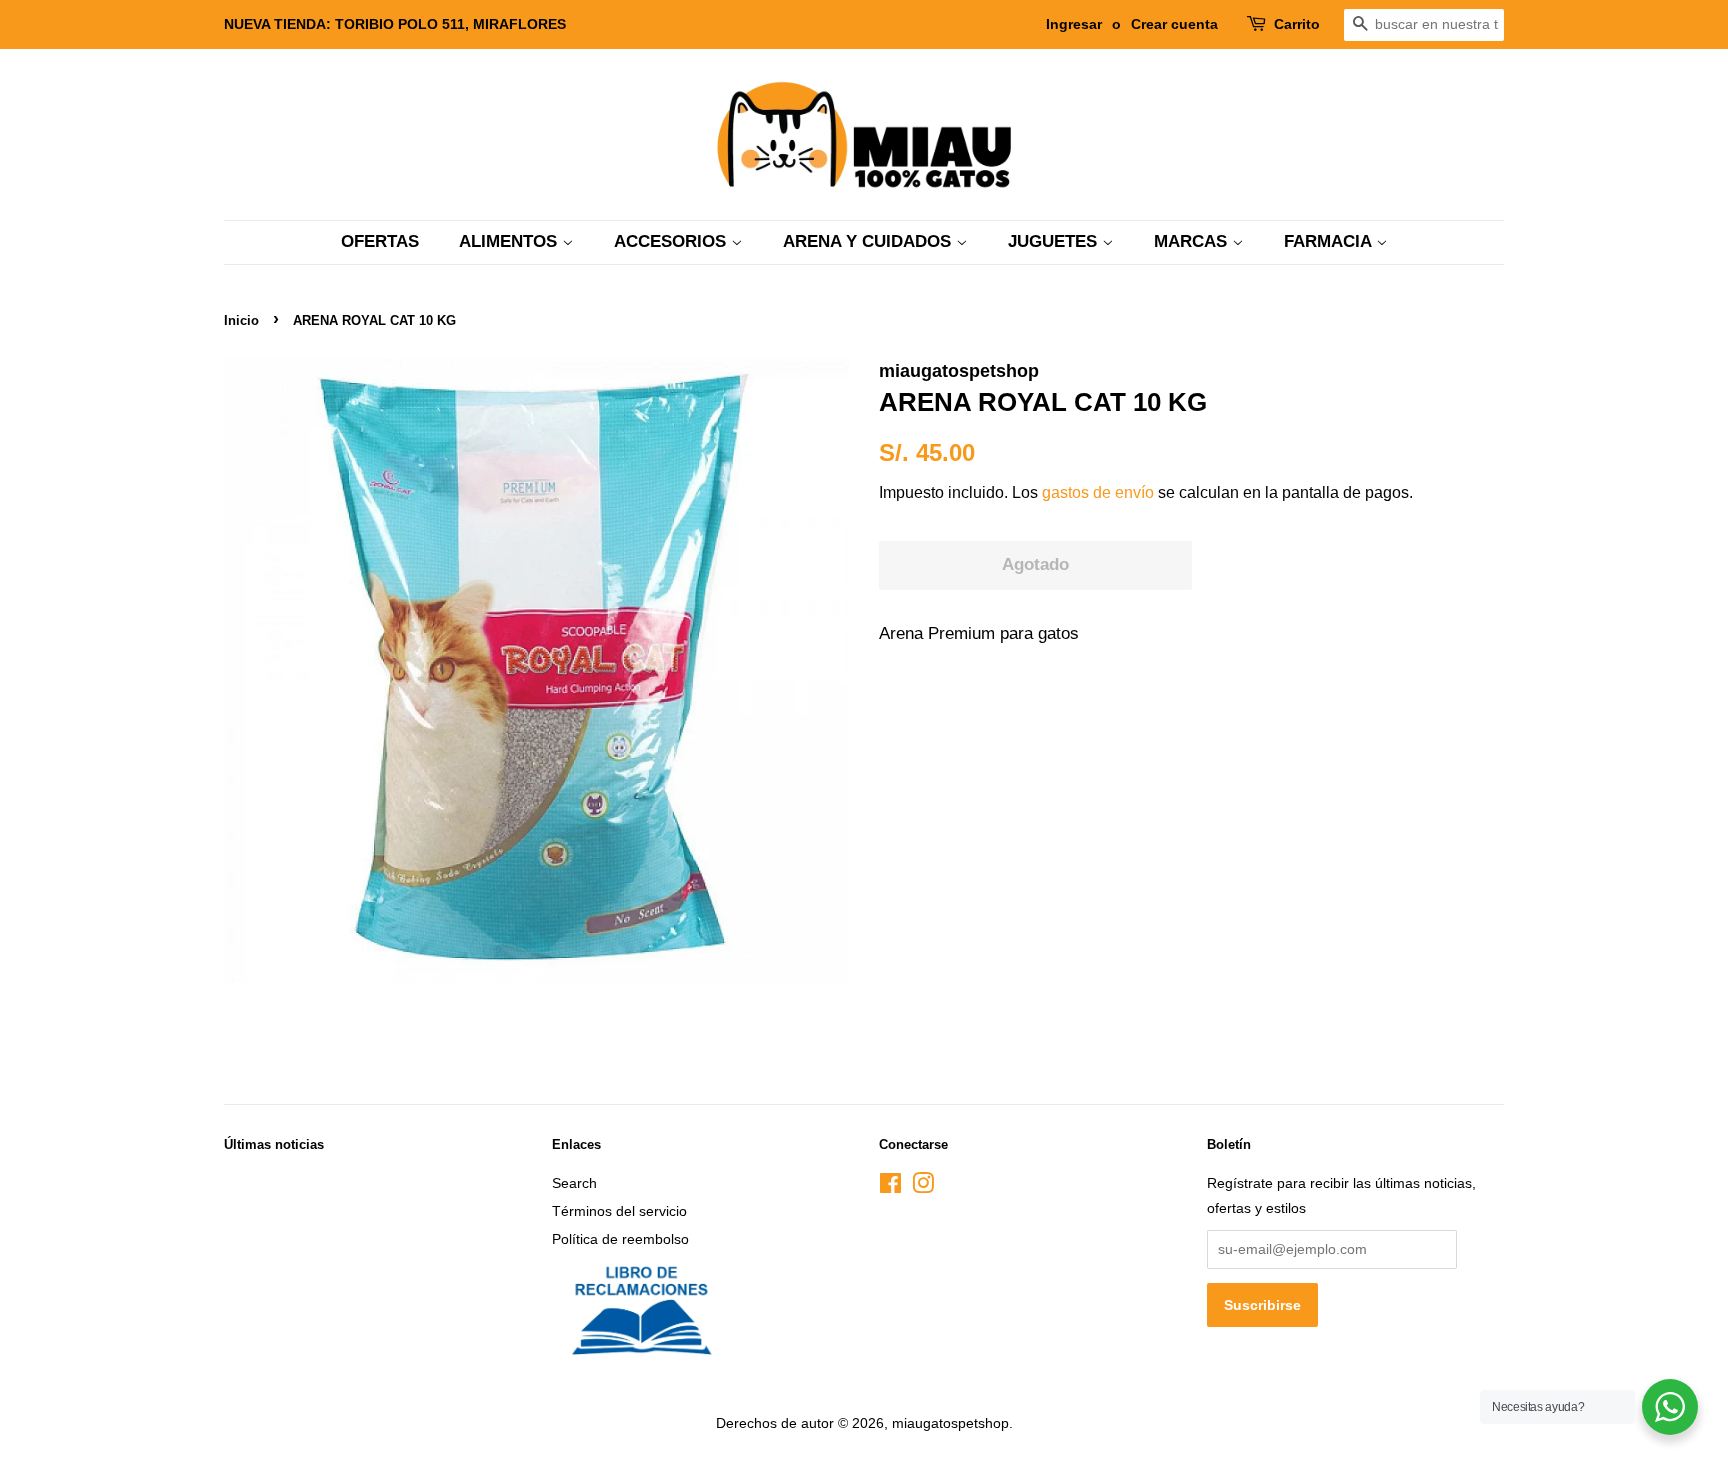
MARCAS (1193, 241)
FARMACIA (1330, 241)
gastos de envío (1098, 492)
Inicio (241, 320)
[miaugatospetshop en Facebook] (890, 1187)
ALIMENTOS (510, 241)
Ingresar (1074, 24)
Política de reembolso (620, 1239)
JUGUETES (1055, 241)
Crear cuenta (1174, 24)
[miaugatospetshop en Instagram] (923, 1187)
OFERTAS (380, 241)
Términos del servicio (619, 1211)
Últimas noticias (274, 1144)
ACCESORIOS (672, 241)
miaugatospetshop (950, 1423)
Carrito (1297, 24)
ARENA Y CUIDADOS (869, 241)
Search (574, 1183)
